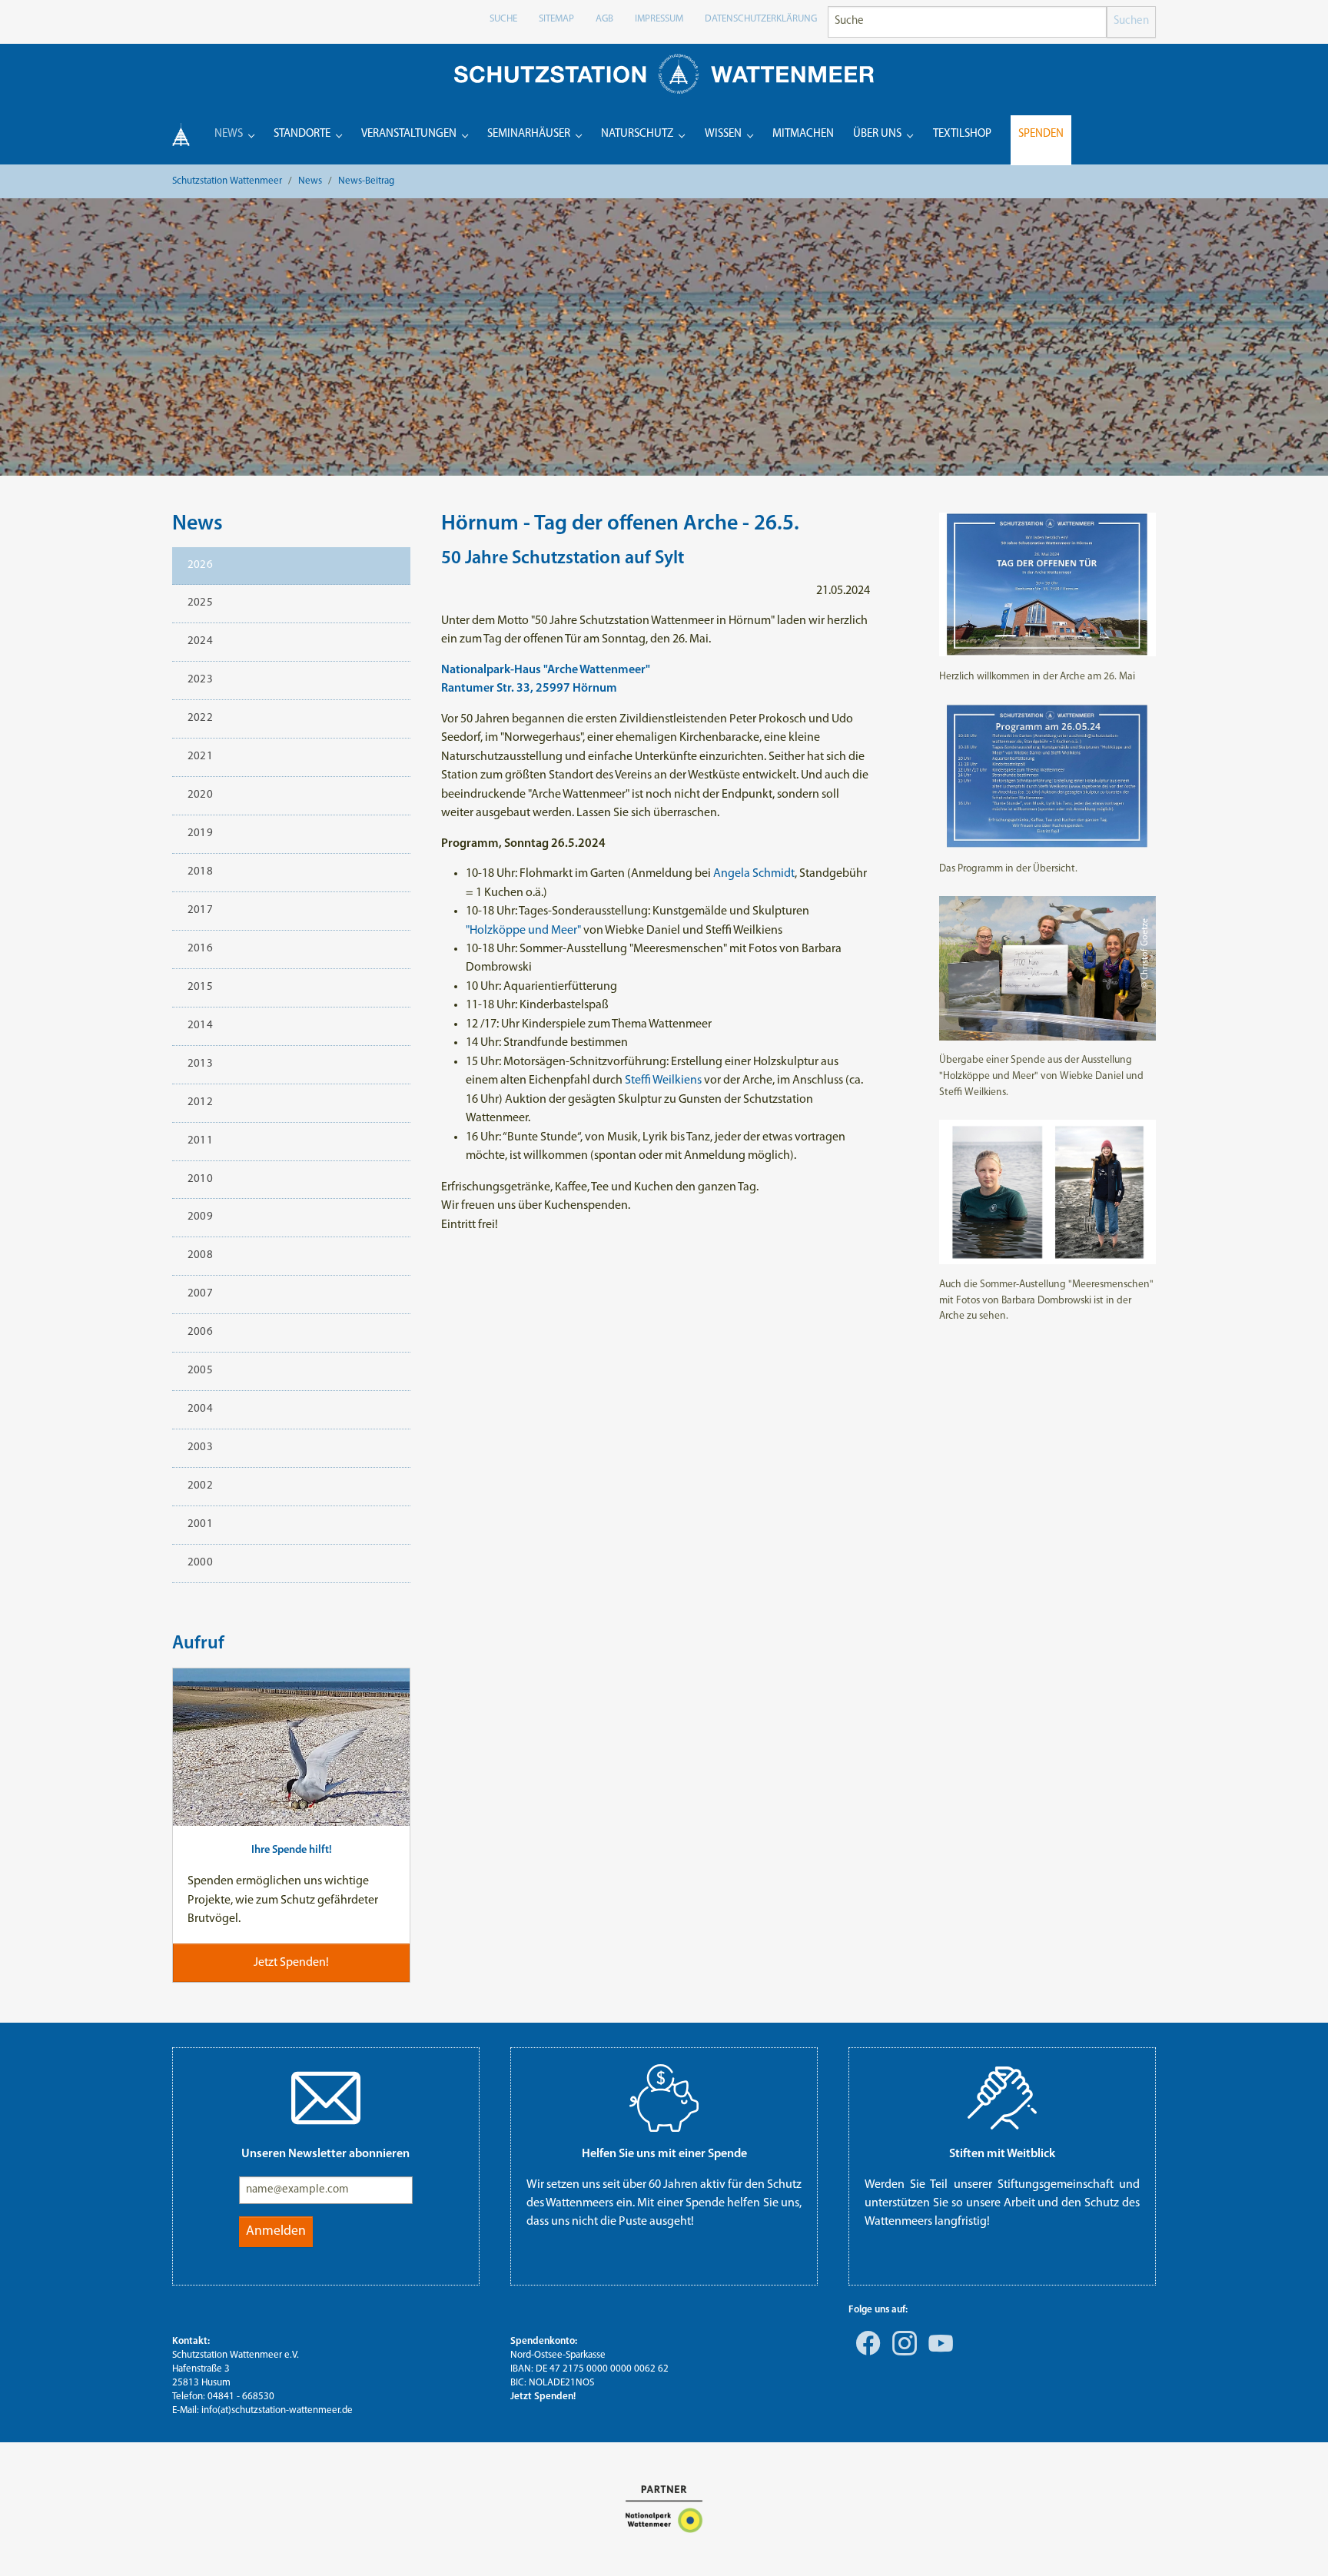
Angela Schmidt (754, 874)
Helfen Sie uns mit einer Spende (664, 2154)
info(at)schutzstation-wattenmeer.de (277, 2410)
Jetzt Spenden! (543, 2397)
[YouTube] (938, 2354)
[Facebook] (865, 2354)
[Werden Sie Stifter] (1002, 2098)
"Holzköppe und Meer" (523, 931)
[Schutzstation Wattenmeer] (664, 73)
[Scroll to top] (1294, 2542)
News (198, 524)
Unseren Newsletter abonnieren (325, 2154)
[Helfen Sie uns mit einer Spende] (664, 2098)
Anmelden (276, 2231)
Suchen (1131, 21)
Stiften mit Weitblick (1002, 2154)
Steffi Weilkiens (663, 1081)
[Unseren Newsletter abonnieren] (326, 2098)
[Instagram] (901, 2354)
